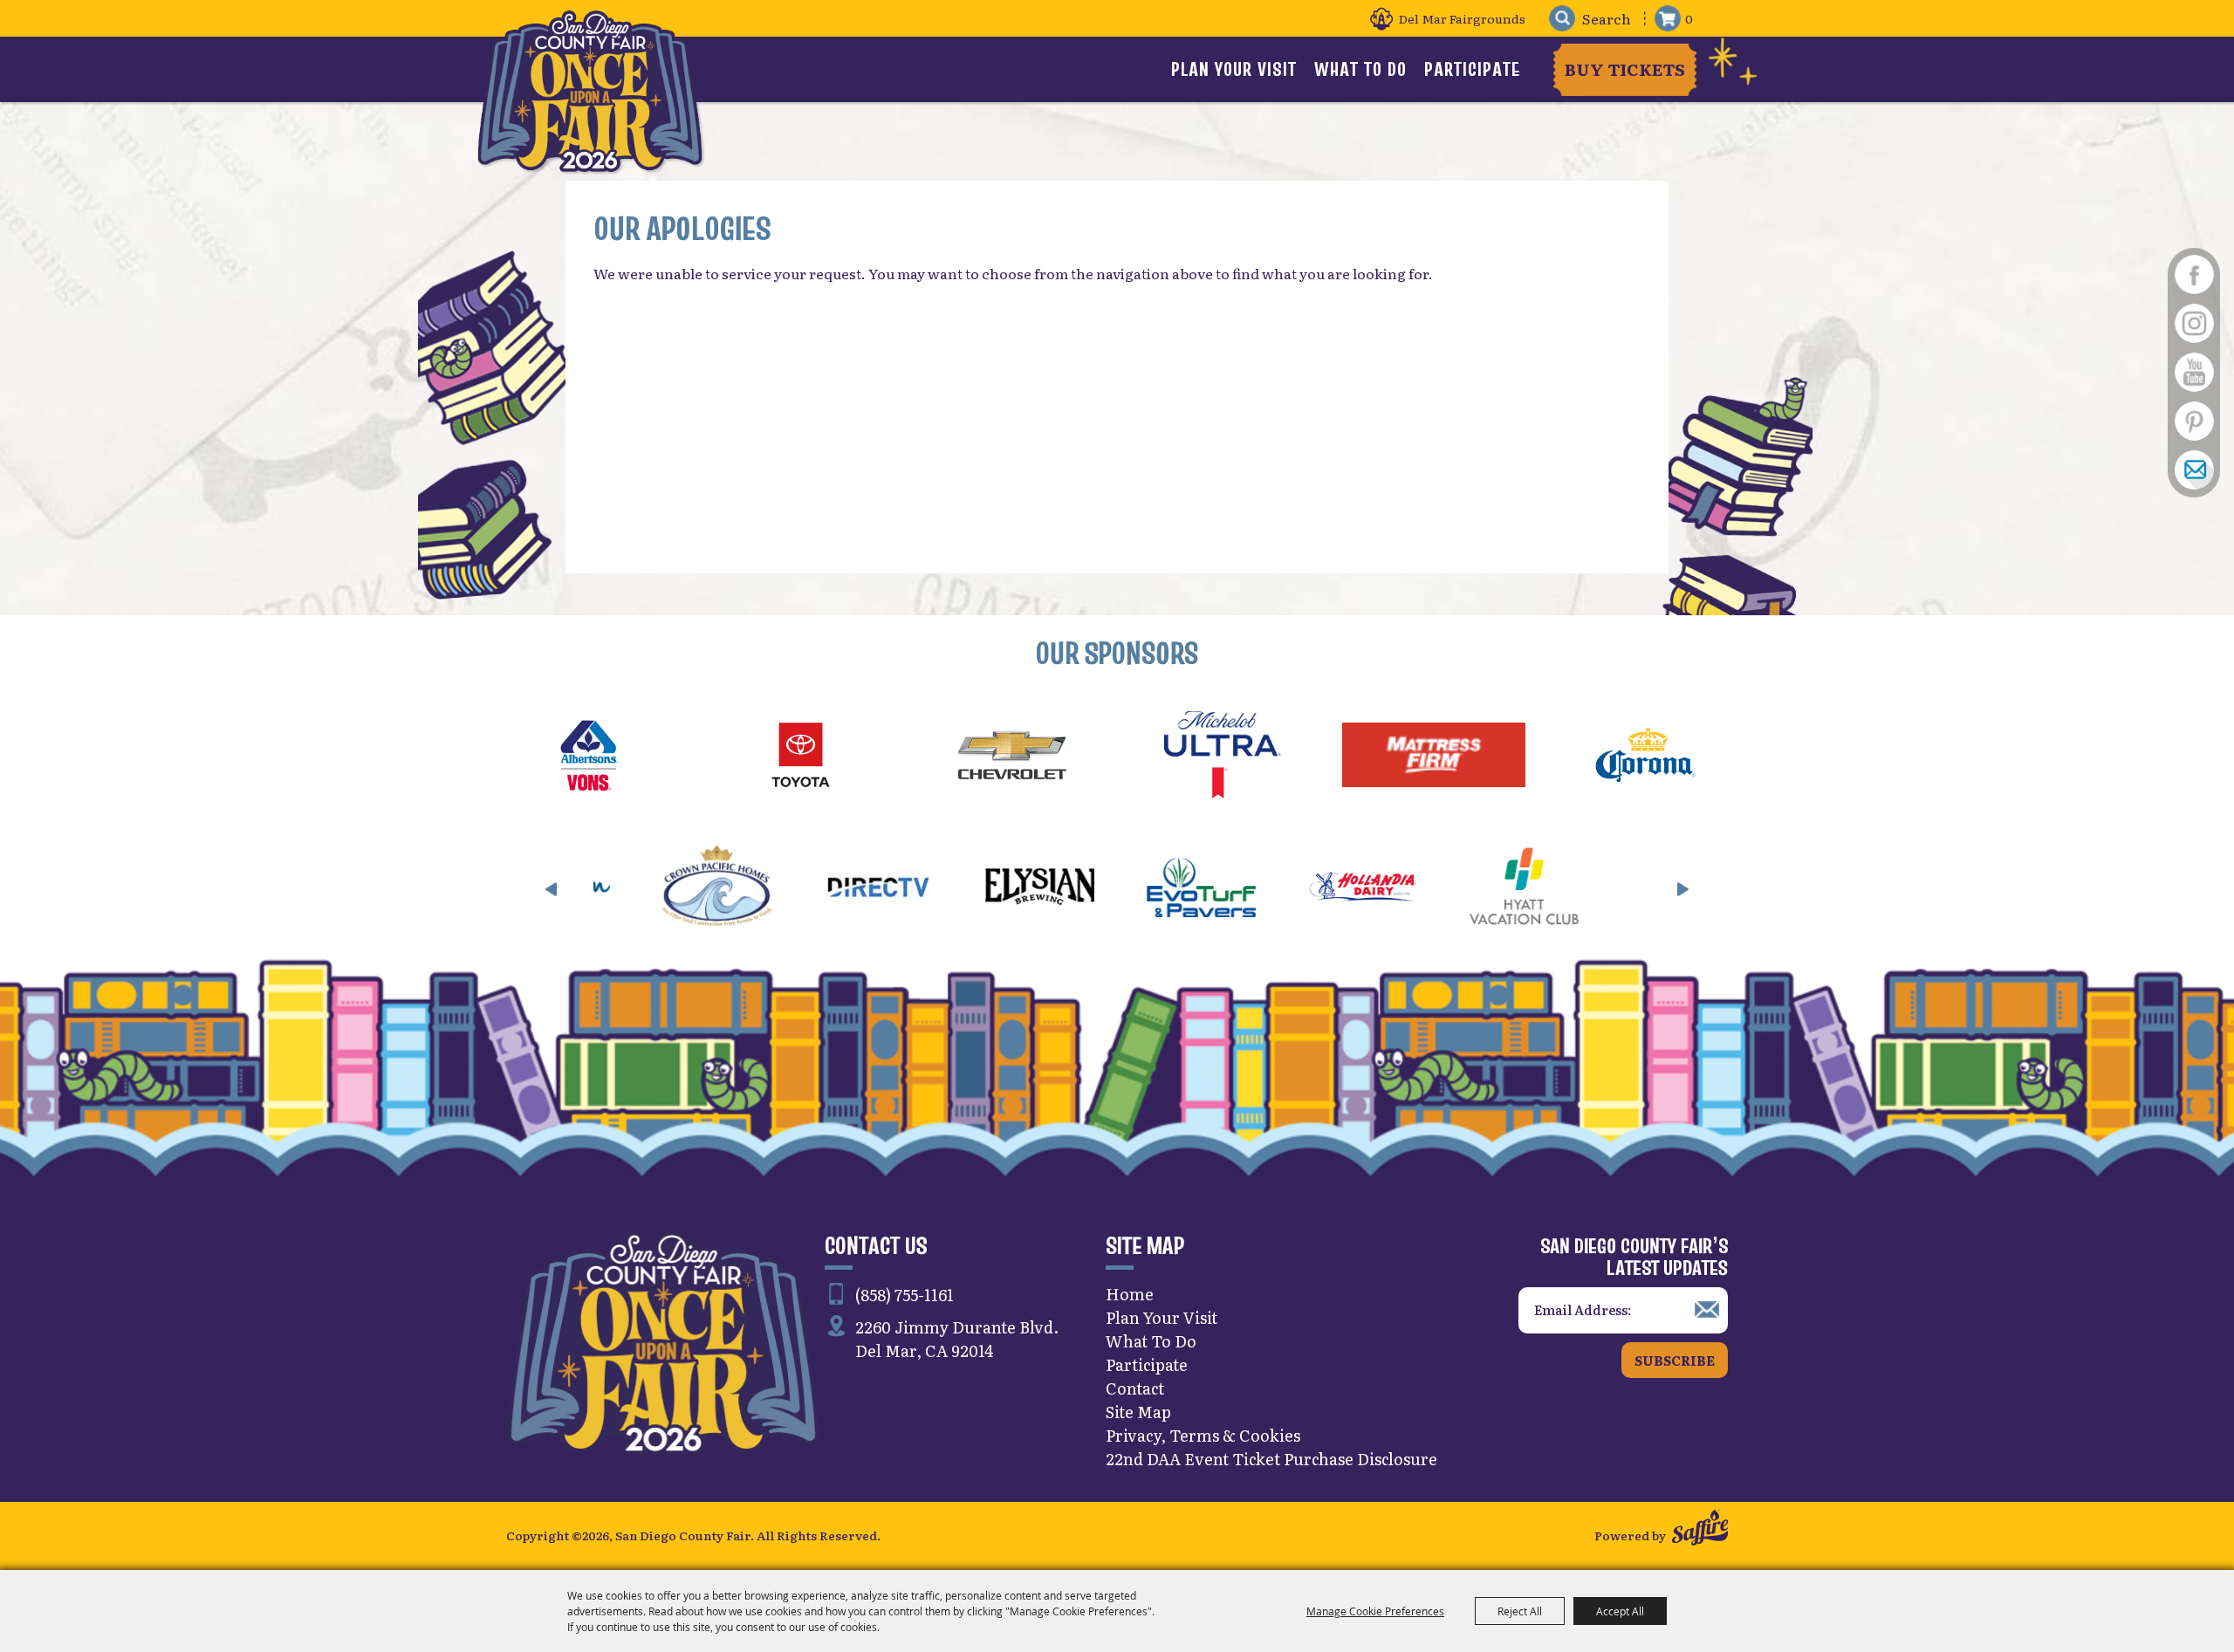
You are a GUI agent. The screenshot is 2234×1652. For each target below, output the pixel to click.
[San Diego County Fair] (590, 91)
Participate (1472, 69)
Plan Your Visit (1234, 69)
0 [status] (1689, 18)
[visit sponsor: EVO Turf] (1051, 889)
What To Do (1360, 69)
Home (1130, 1294)
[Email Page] (2194, 470)
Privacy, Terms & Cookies (1203, 1435)
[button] (552, 889)
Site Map (1138, 1412)
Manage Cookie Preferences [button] (1375, 1611)
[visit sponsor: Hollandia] (1213, 889)
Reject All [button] (1520, 1611)
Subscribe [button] (1675, 1360)
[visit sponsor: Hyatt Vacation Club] (1374, 889)
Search (1562, 19)
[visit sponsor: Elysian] (890, 889)
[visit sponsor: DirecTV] (728, 889)
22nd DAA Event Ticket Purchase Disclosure (1271, 1459)
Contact (1135, 1388)
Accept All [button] (1620, 1611)
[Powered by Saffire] (1700, 1530)
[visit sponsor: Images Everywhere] (1535, 889)
